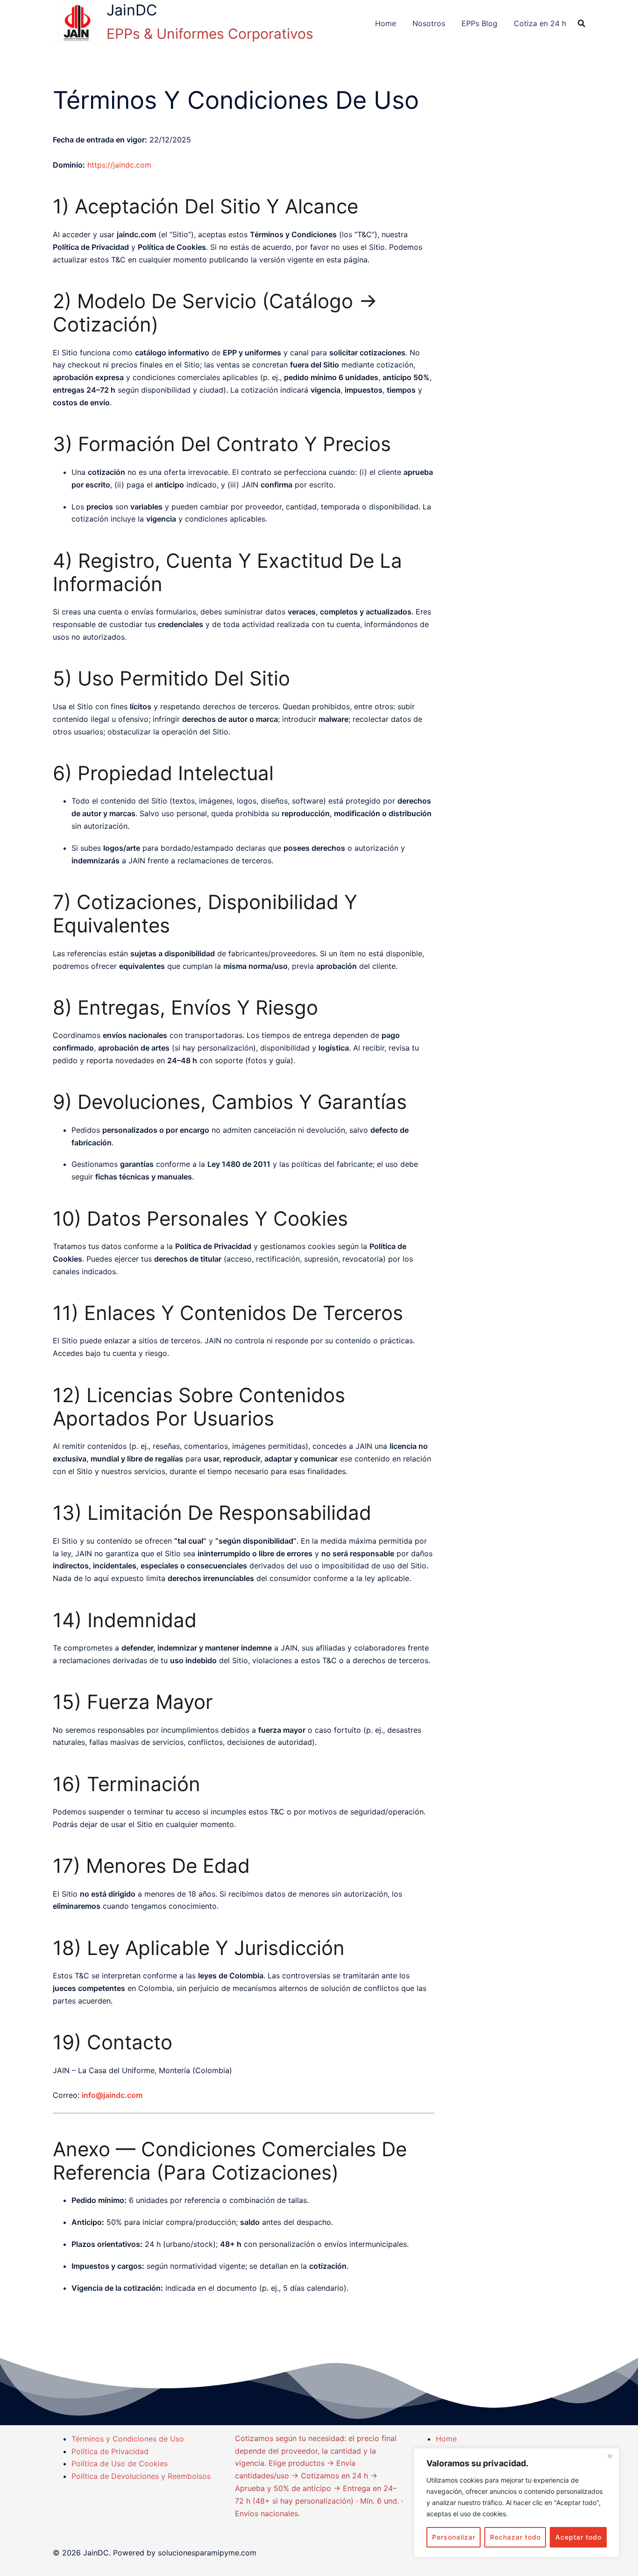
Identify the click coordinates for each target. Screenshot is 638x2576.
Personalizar (454, 2537)
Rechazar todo (515, 2537)
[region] (517, 2503)
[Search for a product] (581, 23)
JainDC (132, 10)
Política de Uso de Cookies (120, 2463)
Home (386, 23)
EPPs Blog (479, 23)
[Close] (610, 2456)
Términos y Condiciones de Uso (128, 2439)
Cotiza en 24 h (540, 23)
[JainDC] (76, 23)
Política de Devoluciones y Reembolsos (141, 2476)
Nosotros (429, 23)
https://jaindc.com (119, 165)
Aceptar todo (578, 2537)
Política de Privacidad (110, 2451)
